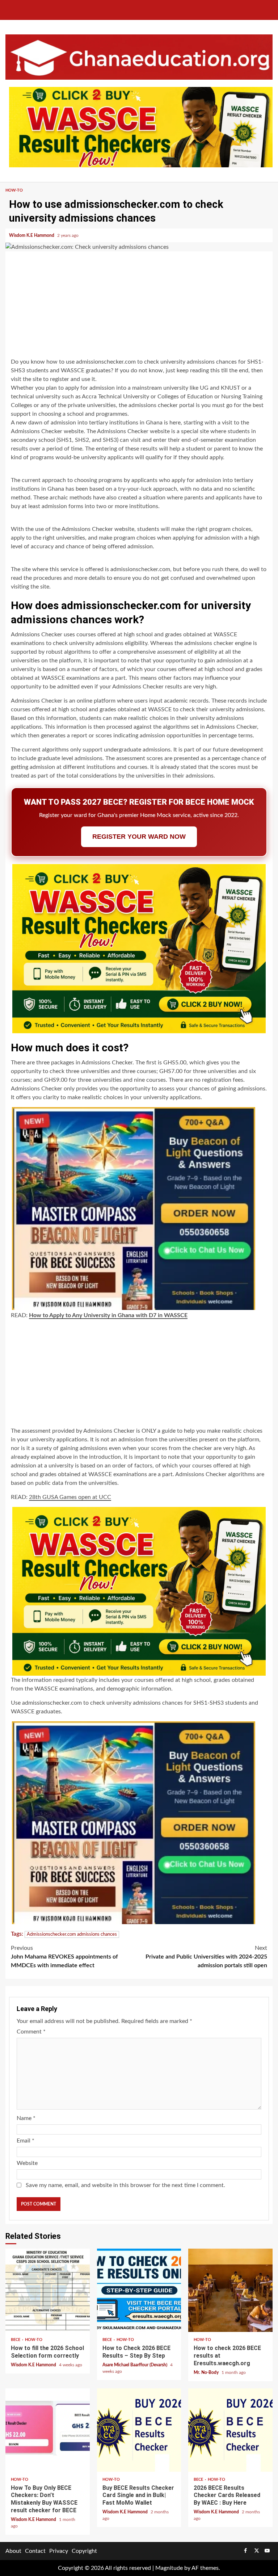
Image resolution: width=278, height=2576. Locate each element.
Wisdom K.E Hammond (32, 235)
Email (26, 2141)
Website (27, 2163)
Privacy (59, 2551)
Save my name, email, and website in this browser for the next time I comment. (125, 2185)
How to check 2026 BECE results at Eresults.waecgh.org (230, 2290)
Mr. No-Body (207, 2372)
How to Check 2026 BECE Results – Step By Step (139, 2290)
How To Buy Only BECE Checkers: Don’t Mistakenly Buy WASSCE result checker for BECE (48, 2430)
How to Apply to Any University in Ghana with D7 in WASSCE (108, 1315)
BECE (16, 2340)
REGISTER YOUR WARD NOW (139, 837)
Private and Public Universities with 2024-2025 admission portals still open (206, 1957)
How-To (14, 190)
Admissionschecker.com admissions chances (72, 1934)
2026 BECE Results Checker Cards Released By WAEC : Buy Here (230, 2430)
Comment (31, 2032)
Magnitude (169, 2568)
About (13, 2551)
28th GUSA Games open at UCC (70, 1497)
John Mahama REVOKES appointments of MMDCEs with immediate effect (64, 1957)
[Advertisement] (139, 306)
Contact (35, 2551)
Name (26, 2118)
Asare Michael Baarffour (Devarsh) (135, 2365)
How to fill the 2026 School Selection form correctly (48, 2290)
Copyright (84, 2551)
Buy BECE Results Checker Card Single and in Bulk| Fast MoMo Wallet (139, 2430)
